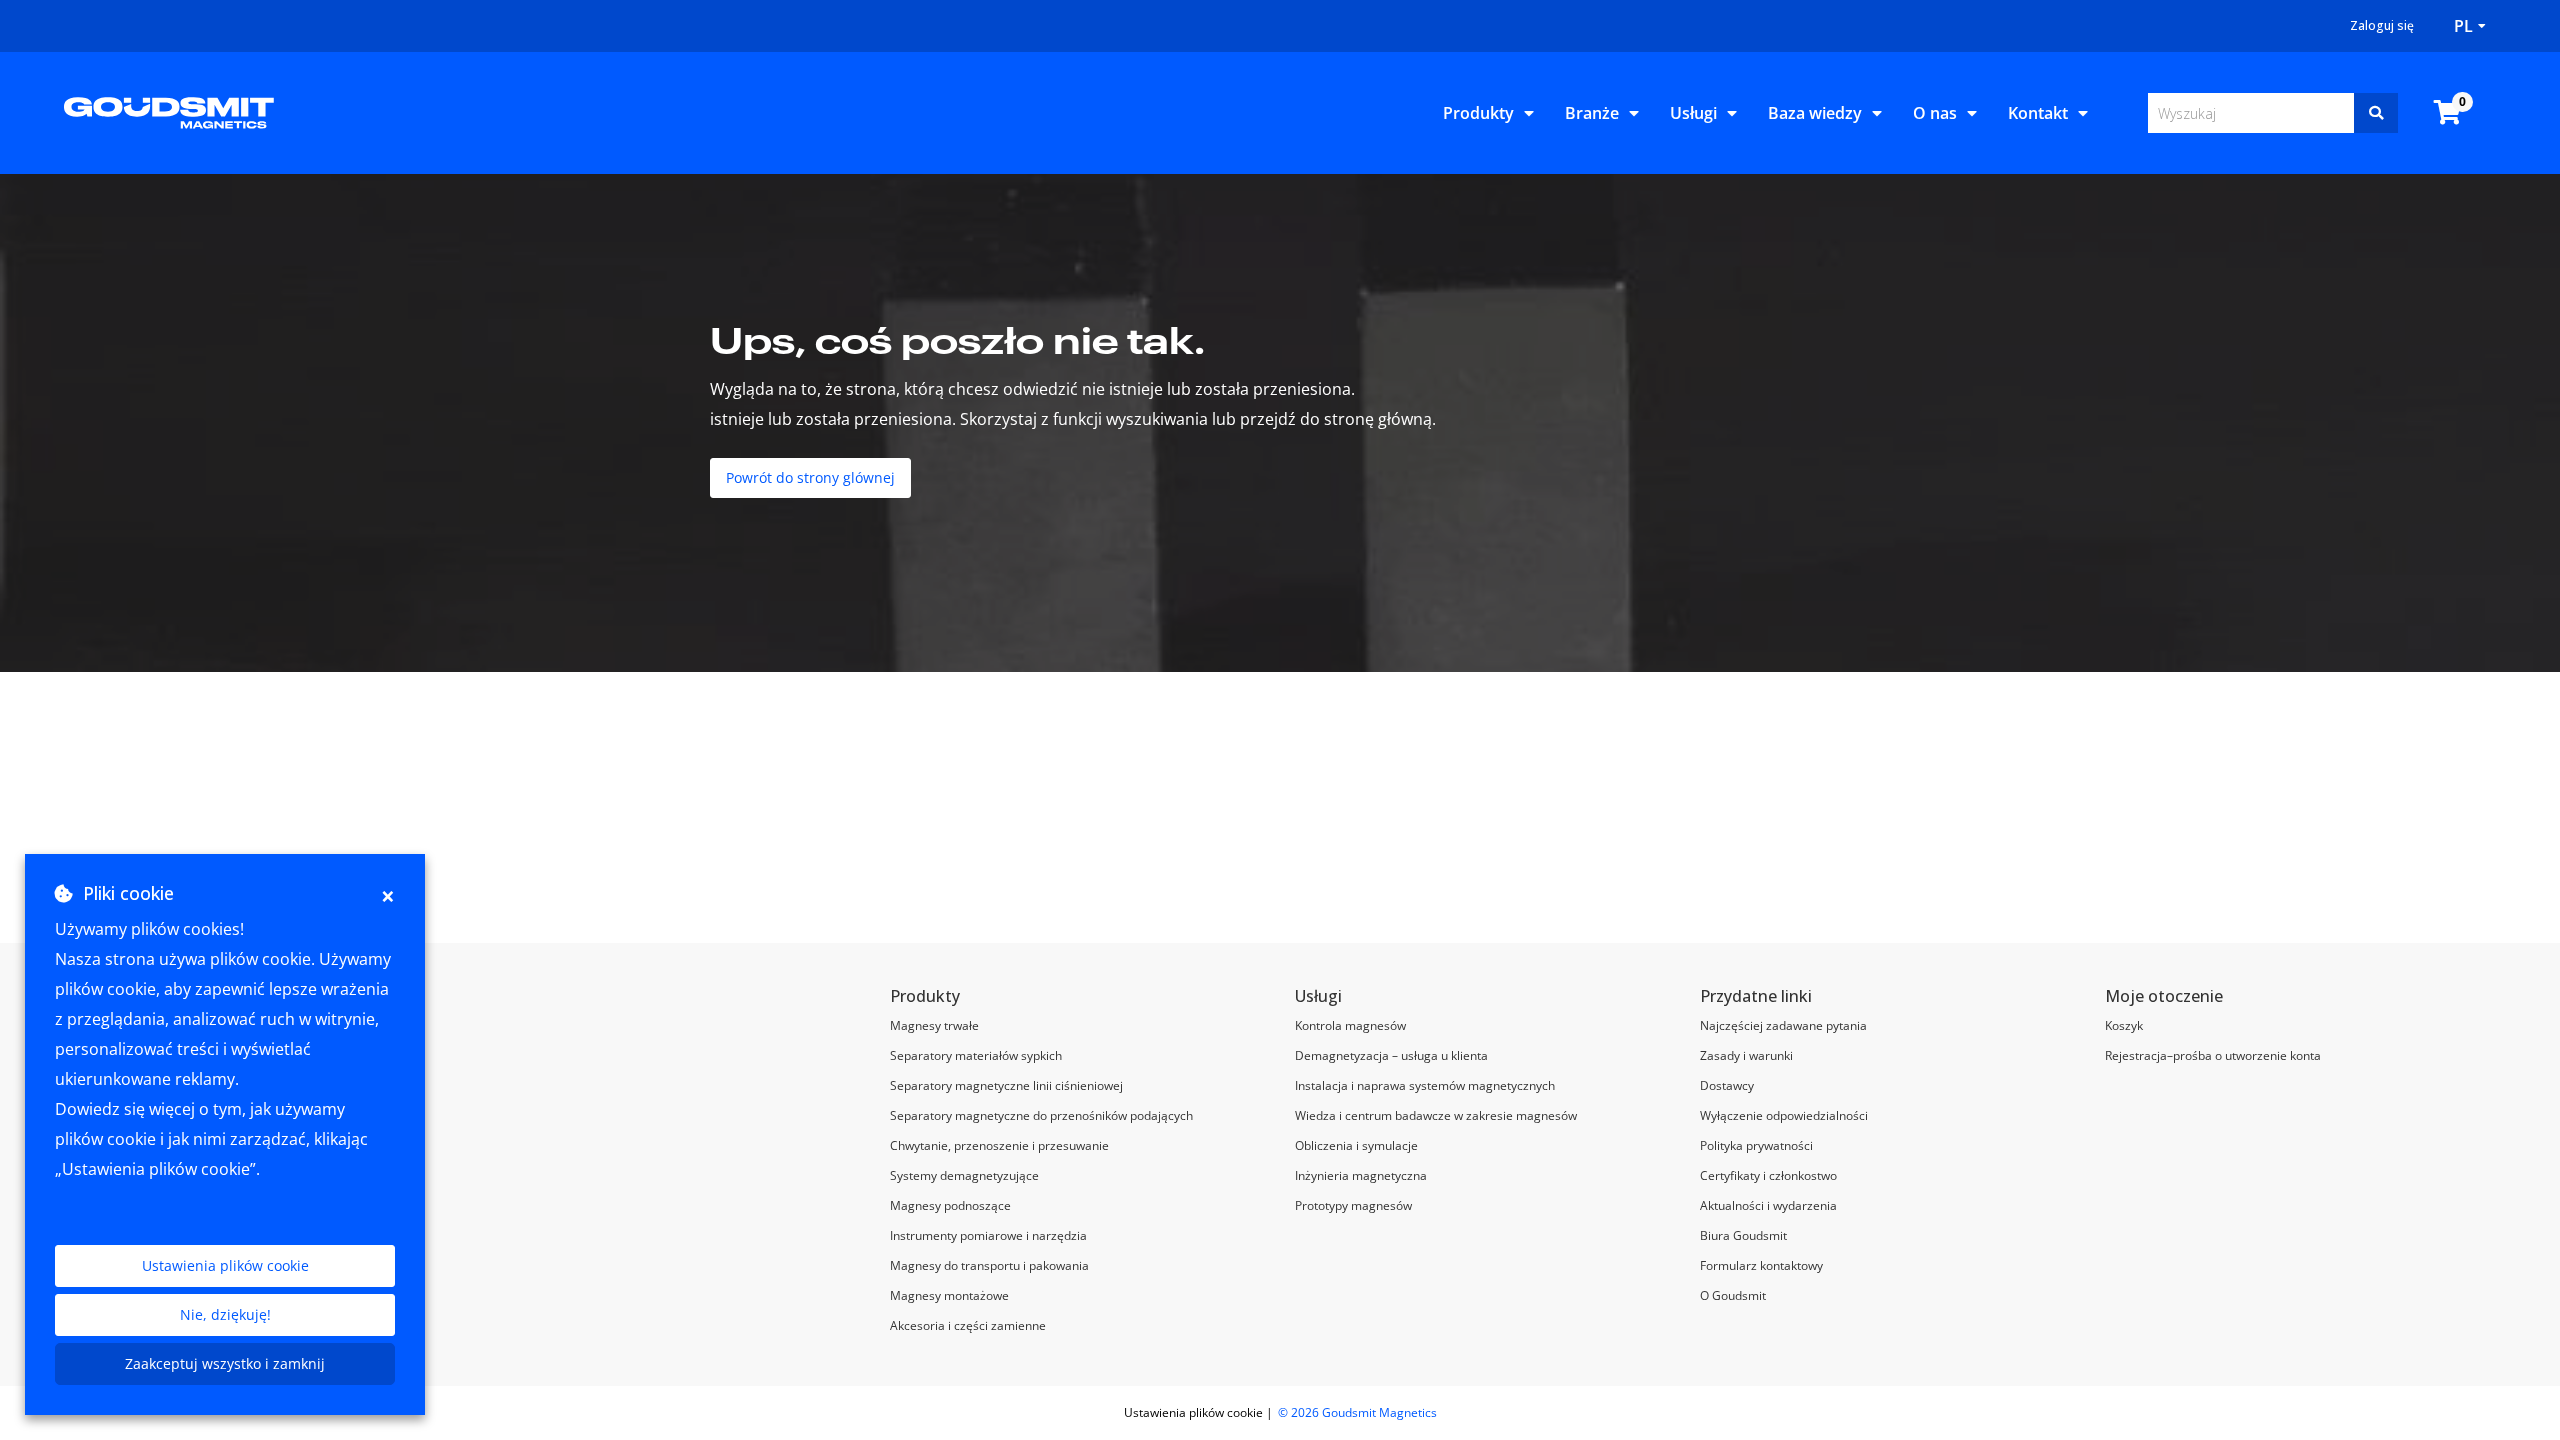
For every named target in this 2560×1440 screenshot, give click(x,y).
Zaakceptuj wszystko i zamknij (225, 1363)
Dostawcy (1727, 1085)
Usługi (1693, 113)
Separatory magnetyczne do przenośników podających (1041, 1115)
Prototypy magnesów (1353, 1205)
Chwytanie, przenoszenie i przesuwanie (999, 1145)
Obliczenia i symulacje (1356, 1145)
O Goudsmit (1733, 1295)
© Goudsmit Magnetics (1357, 1412)
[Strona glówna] (169, 111)
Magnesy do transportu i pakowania (989, 1265)
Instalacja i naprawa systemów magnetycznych (1425, 1085)
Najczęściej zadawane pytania (1783, 1025)
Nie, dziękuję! (225, 1314)
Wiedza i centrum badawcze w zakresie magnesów (1436, 1115)
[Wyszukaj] (2376, 113)
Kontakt (2038, 113)
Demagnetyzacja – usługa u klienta (1391, 1055)
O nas (1935, 113)
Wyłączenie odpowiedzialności (1784, 1115)
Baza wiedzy (1815, 113)
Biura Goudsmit (1743, 1235)
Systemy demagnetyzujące (964, 1175)
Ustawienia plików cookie (225, 1265)
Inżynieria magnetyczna (1361, 1175)
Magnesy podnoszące (950, 1205)
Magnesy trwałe (934, 1025)
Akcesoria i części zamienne (968, 1325)
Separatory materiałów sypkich (976, 1055)
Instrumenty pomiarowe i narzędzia (988, 1235)
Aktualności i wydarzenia (1768, 1205)
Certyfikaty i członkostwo (1768, 1175)
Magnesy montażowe (949, 1295)
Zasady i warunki (1746, 1055)
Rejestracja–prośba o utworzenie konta (2213, 1055)
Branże (1592, 113)
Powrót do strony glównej (810, 477)
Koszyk (2124, 1025)
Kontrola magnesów (1350, 1025)
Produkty (1478, 113)
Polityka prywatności (1756, 1145)
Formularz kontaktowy (1761, 1265)
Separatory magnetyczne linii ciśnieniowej (1006, 1085)
